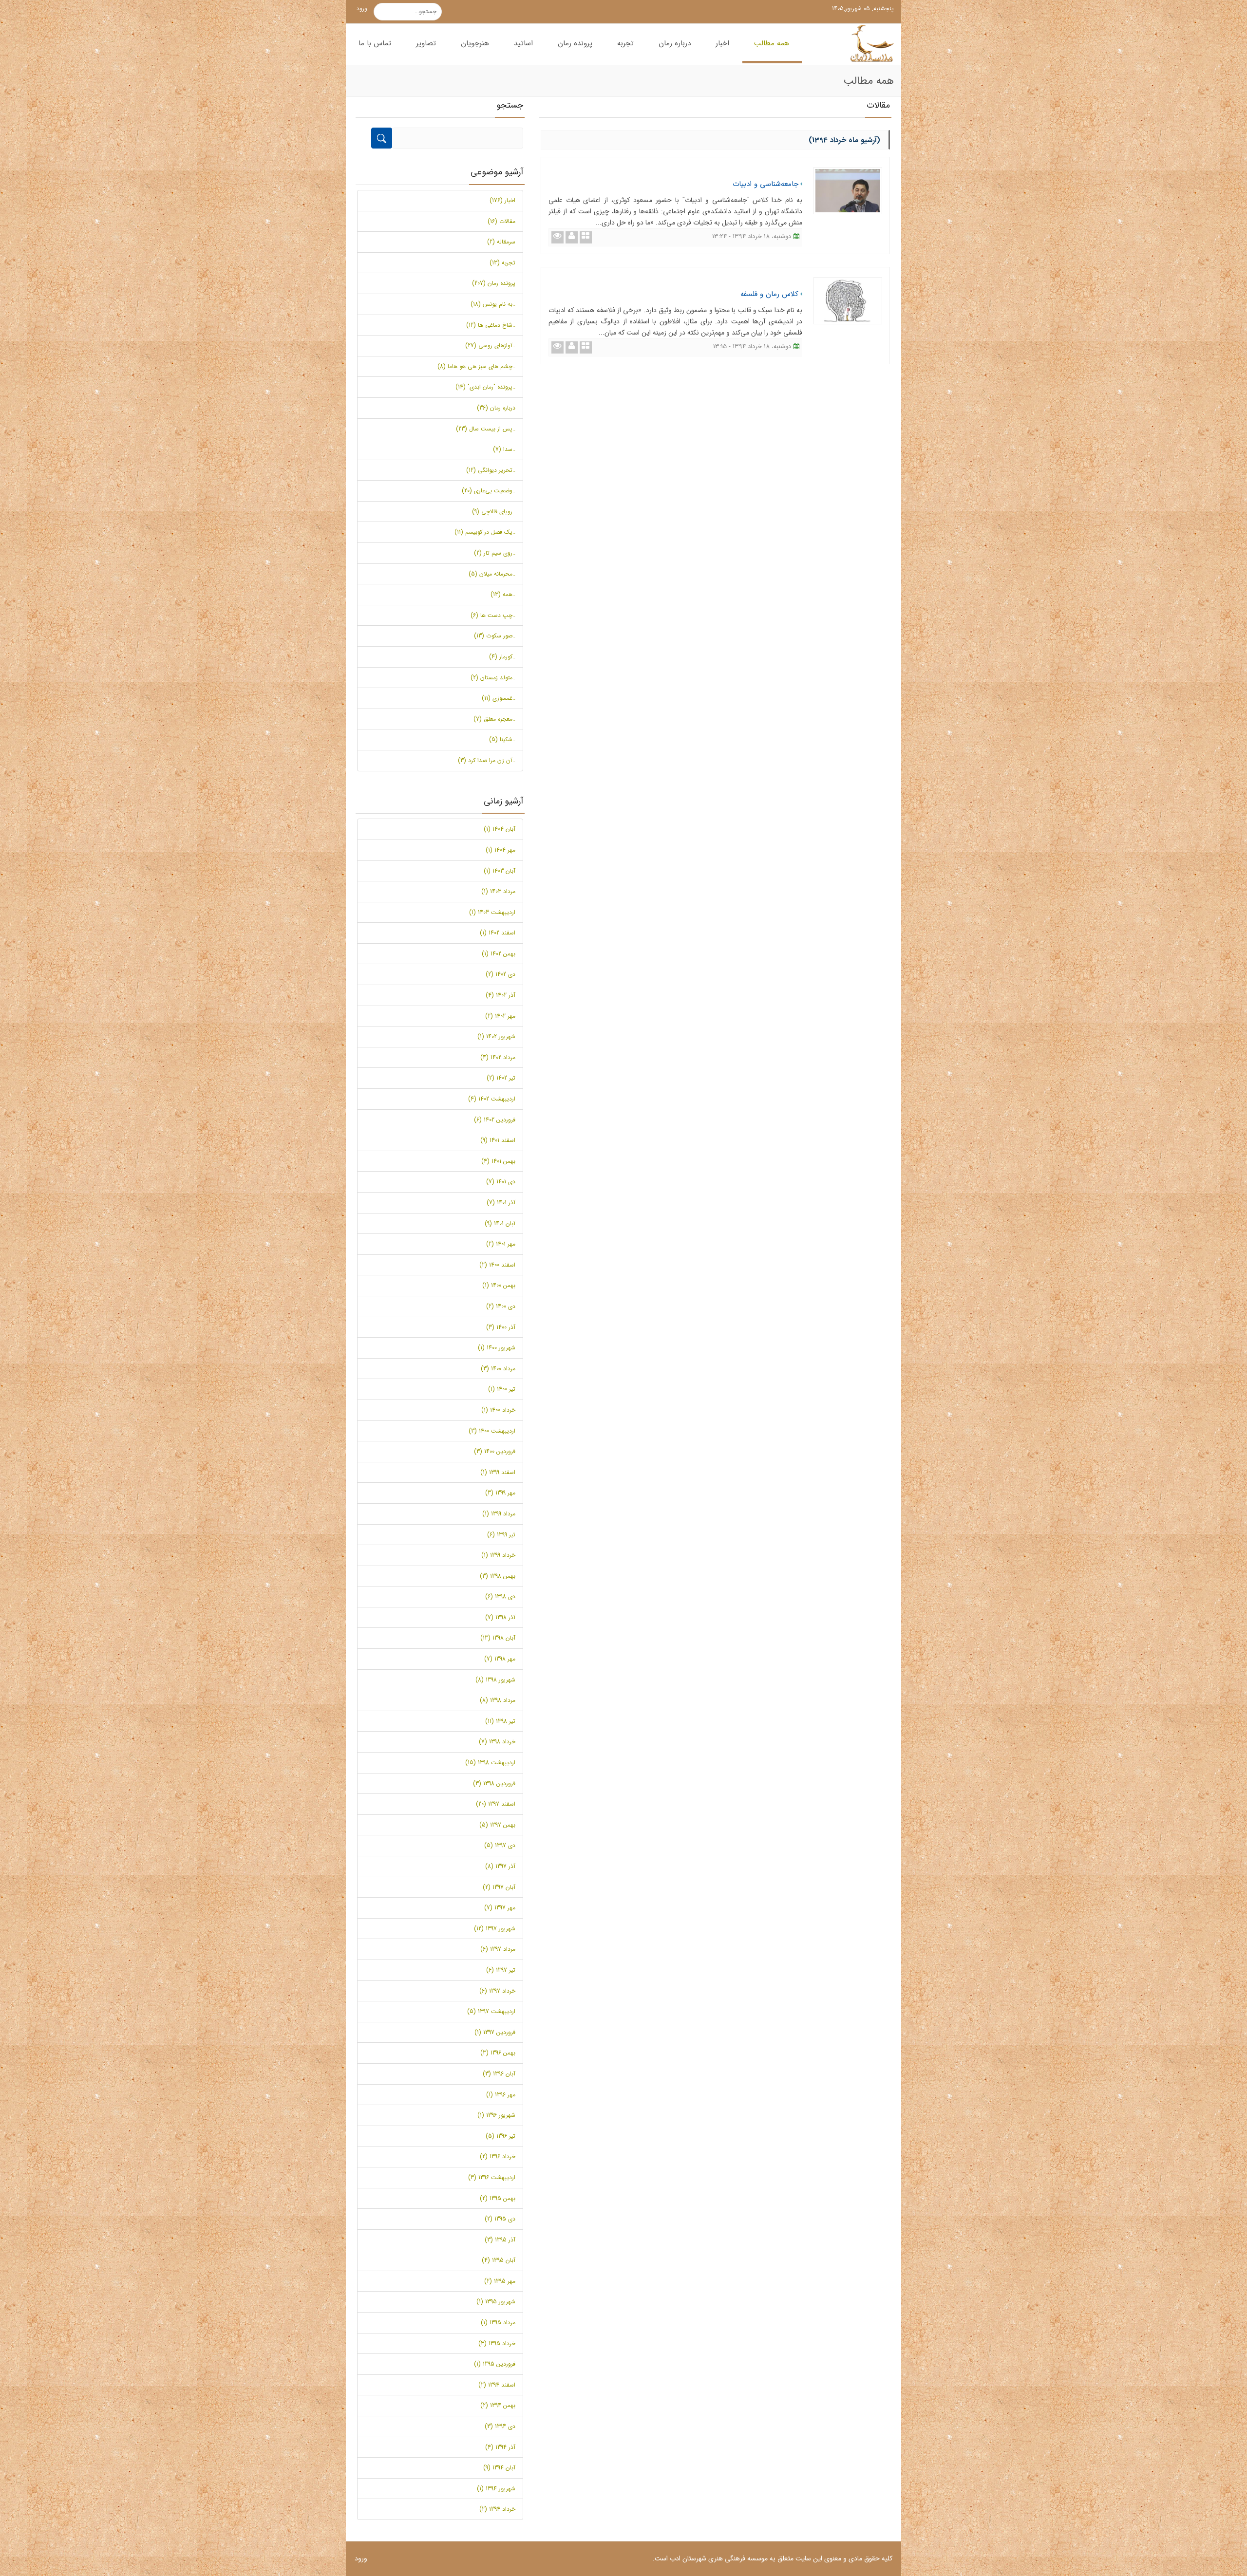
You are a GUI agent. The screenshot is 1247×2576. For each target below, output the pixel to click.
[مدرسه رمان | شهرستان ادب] (869, 44)
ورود (362, 9)
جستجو (435, 12)
